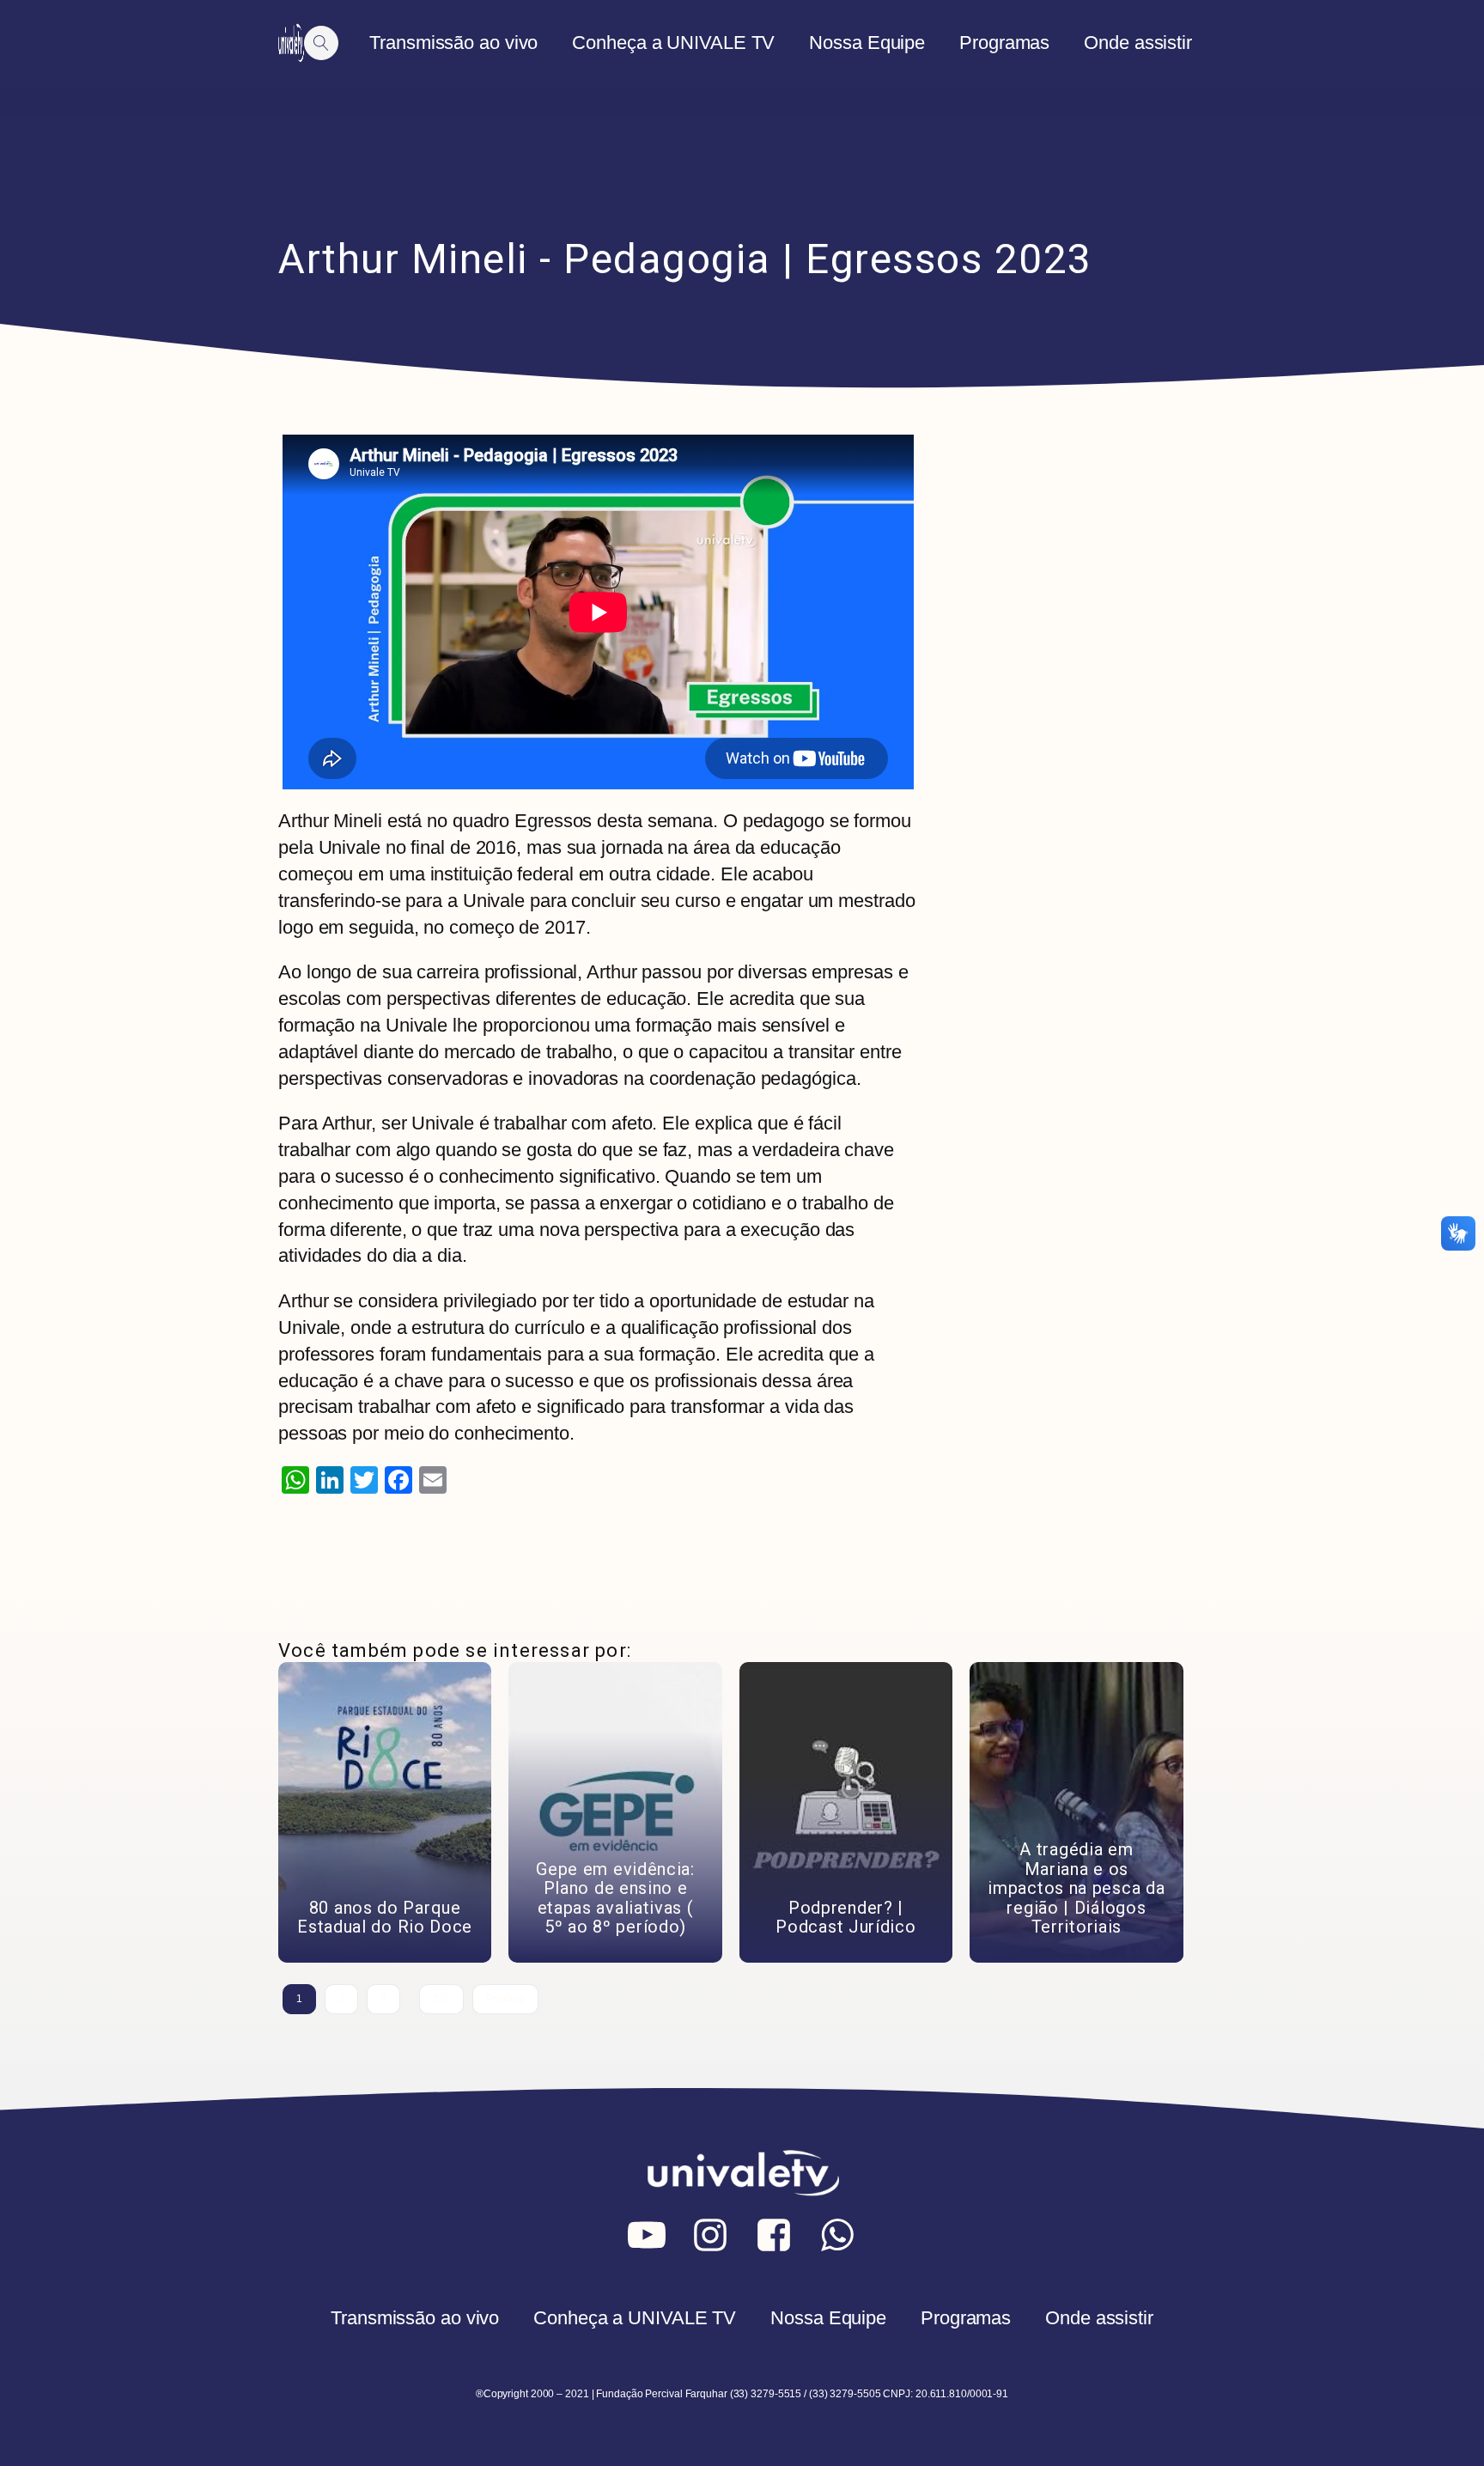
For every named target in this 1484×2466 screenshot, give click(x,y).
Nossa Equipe (867, 43)
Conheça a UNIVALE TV (673, 43)
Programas (1004, 43)
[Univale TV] (291, 43)
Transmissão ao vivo (453, 43)
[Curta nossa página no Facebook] (774, 2235)
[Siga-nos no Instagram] (710, 2235)
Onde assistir (1138, 43)
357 (442, 1999)
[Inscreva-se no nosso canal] (647, 2235)
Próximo (505, 1999)
